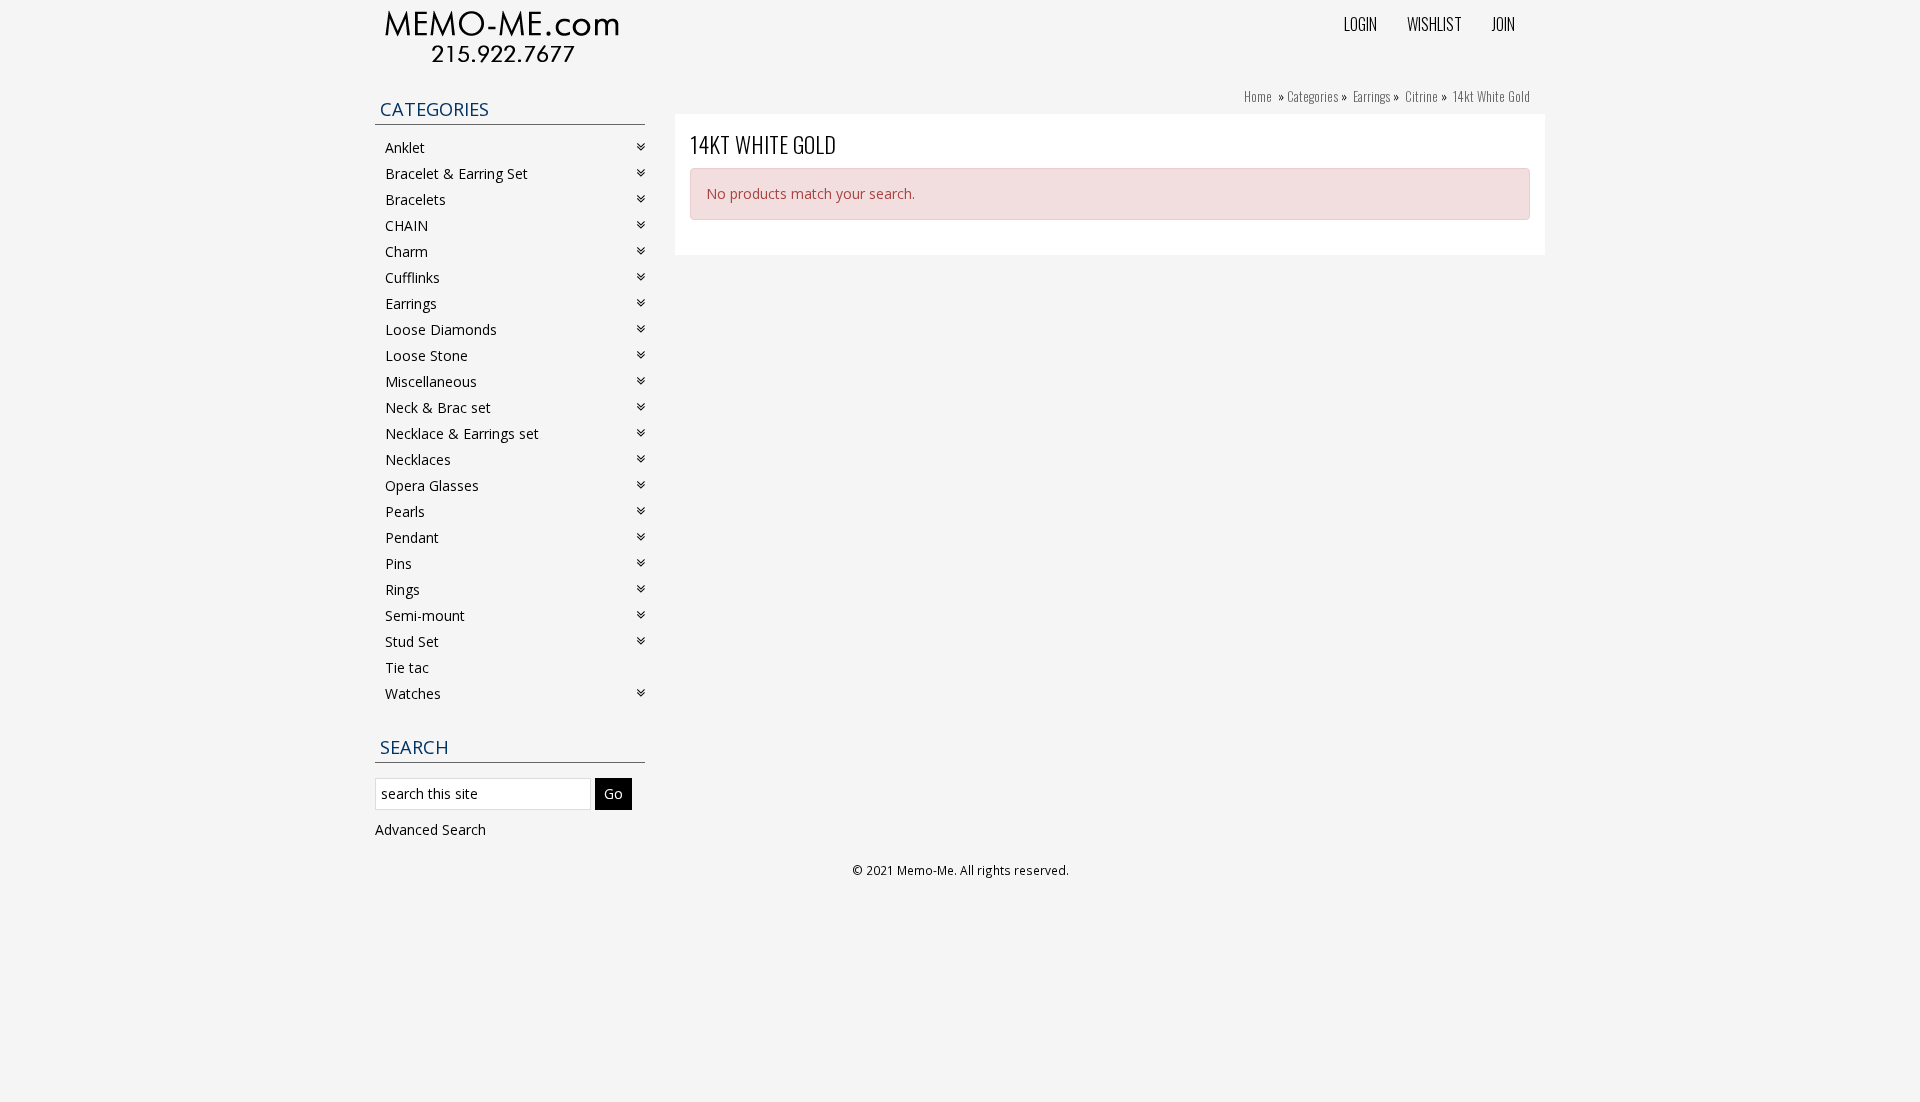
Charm (406, 251)
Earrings (1371, 96)
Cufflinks (412, 277)
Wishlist (1434, 24)
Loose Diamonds (441, 329)
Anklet (405, 147)
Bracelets (415, 199)
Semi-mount (425, 615)
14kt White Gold (1491, 96)
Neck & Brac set (438, 407)
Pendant (412, 537)
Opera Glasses (432, 485)
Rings (402, 589)
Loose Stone (426, 355)
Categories (1312, 96)
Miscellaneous (431, 381)
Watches (413, 693)
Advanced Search (430, 829)
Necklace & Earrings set (462, 433)
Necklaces (418, 459)
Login (1360, 24)
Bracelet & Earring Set (456, 173)
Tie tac (407, 667)
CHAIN (406, 225)
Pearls (405, 511)
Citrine (1421, 96)
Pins (398, 563)
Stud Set (412, 641)
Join (1503, 24)
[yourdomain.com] (502, 34)
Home (1258, 96)
